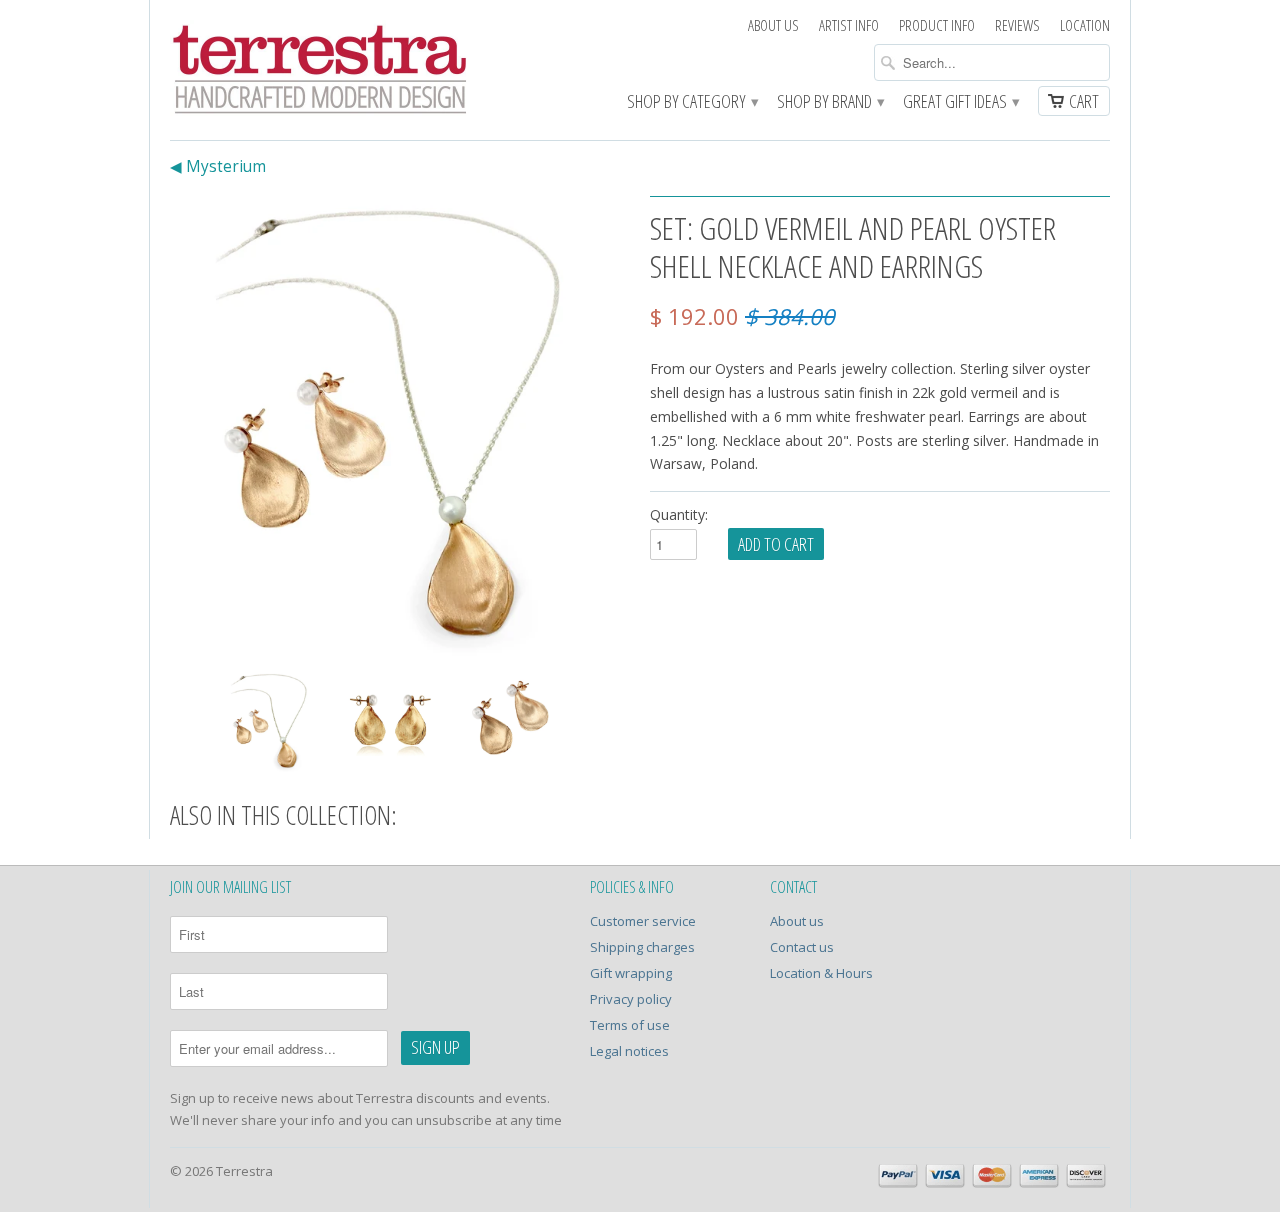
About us (773, 25)
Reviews (1017, 25)
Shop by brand (830, 102)
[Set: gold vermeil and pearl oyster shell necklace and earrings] (400, 426)
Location (1085, 25)
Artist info (849, 25)
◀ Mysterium (218, 166)
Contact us (802, 947)
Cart (1084, 101)
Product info (937, 25)
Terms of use (630, 1025)
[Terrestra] (320, 72)
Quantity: (679, 514)
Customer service (643, 921)
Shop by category (692, 102)
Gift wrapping (631, 973)
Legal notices (629, 1051)
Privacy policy (631, 999)
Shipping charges (642, 947)
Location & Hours (821, 973)
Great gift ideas (960, 102)
